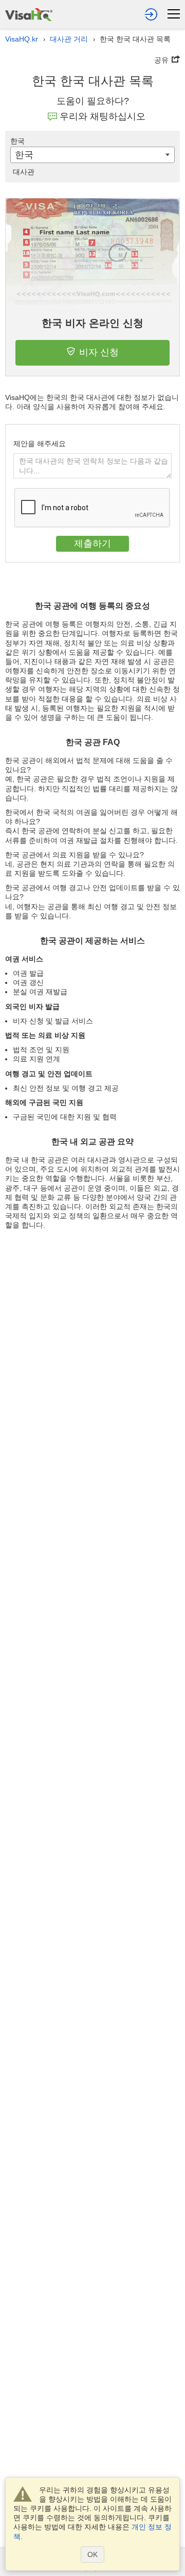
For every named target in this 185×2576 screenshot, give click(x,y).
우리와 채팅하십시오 (103, 116)
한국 (17, 141)
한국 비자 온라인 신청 (92, 323)
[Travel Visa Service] (29, 13)
